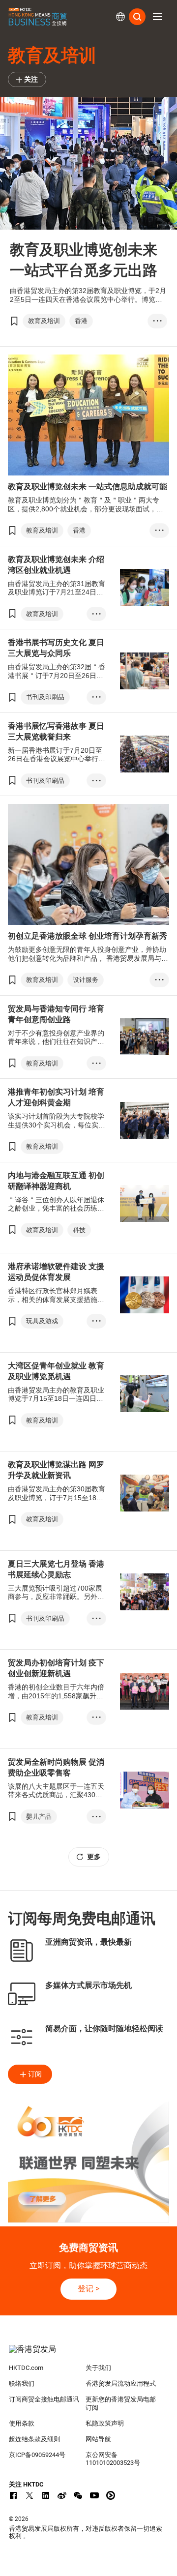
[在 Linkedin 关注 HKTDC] (46, 2495)
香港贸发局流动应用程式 (121, 2384)
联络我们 (22, 2384)
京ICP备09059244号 (37, 2455)
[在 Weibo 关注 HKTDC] (62, 2495)
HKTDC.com (26, 2368)
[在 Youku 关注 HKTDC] (111, 2495)
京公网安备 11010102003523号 (113, 2459)
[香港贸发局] (88, 2354)
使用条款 (22, 2423)
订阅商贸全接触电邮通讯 (44, 2399)
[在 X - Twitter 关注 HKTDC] (29, 2495)
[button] (157, 17)
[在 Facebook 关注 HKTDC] (13, 2495)
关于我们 (98, 2368)
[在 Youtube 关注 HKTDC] (94, 2495)
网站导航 (98, 2439)
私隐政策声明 (105, 2423)
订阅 (35, 2074)
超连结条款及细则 (34, 2439)
